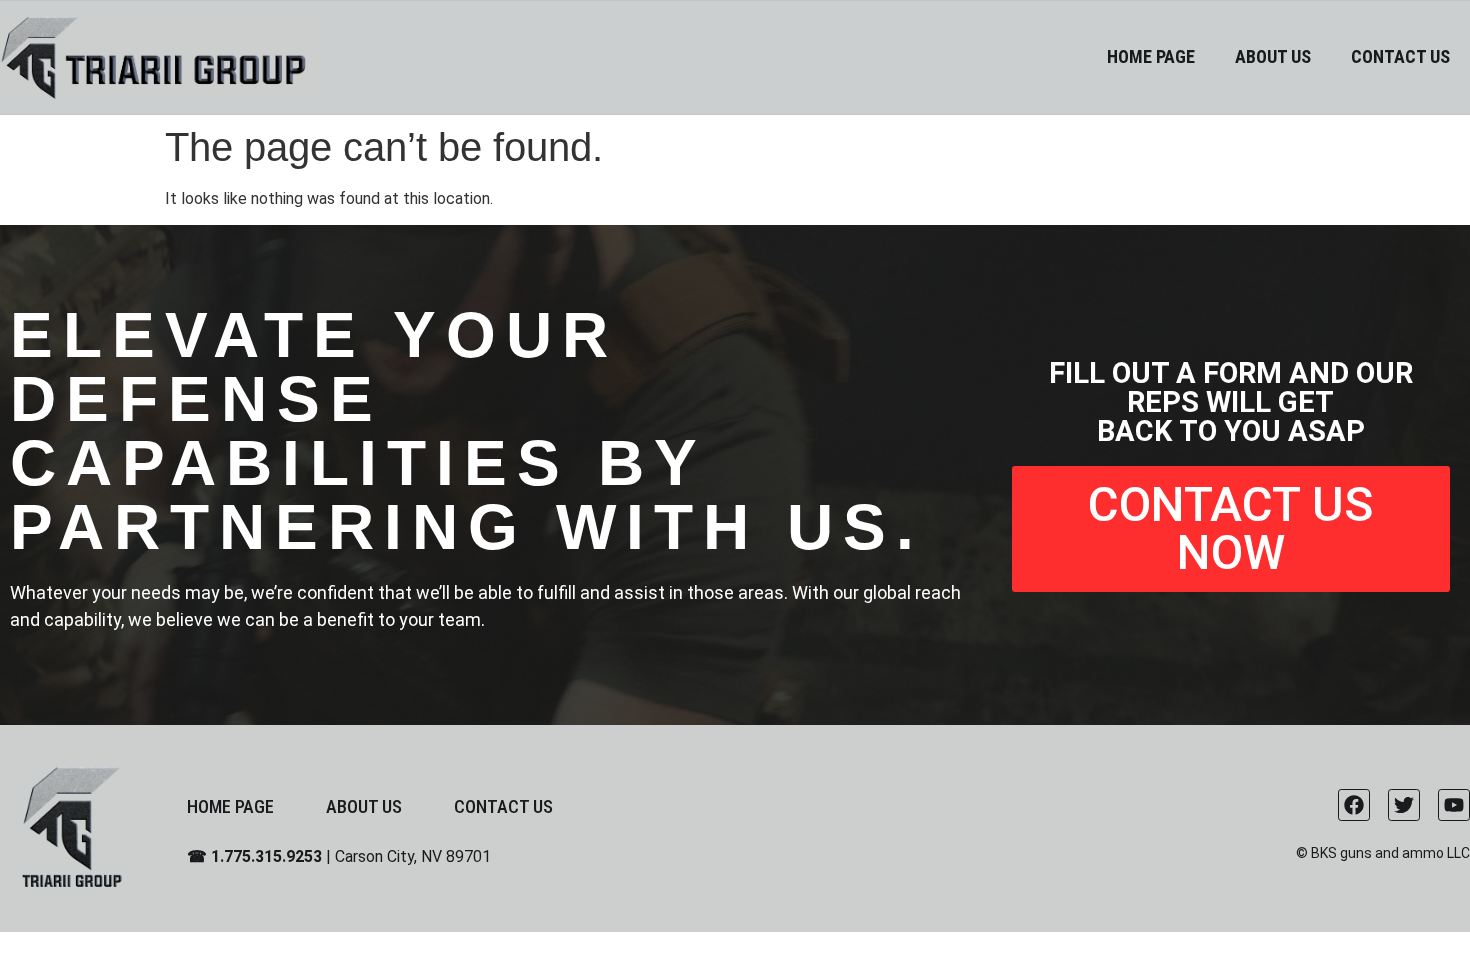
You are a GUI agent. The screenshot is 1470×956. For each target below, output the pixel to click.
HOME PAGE (1151, 56)
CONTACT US (1400, 56)
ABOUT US (1273, 56)
